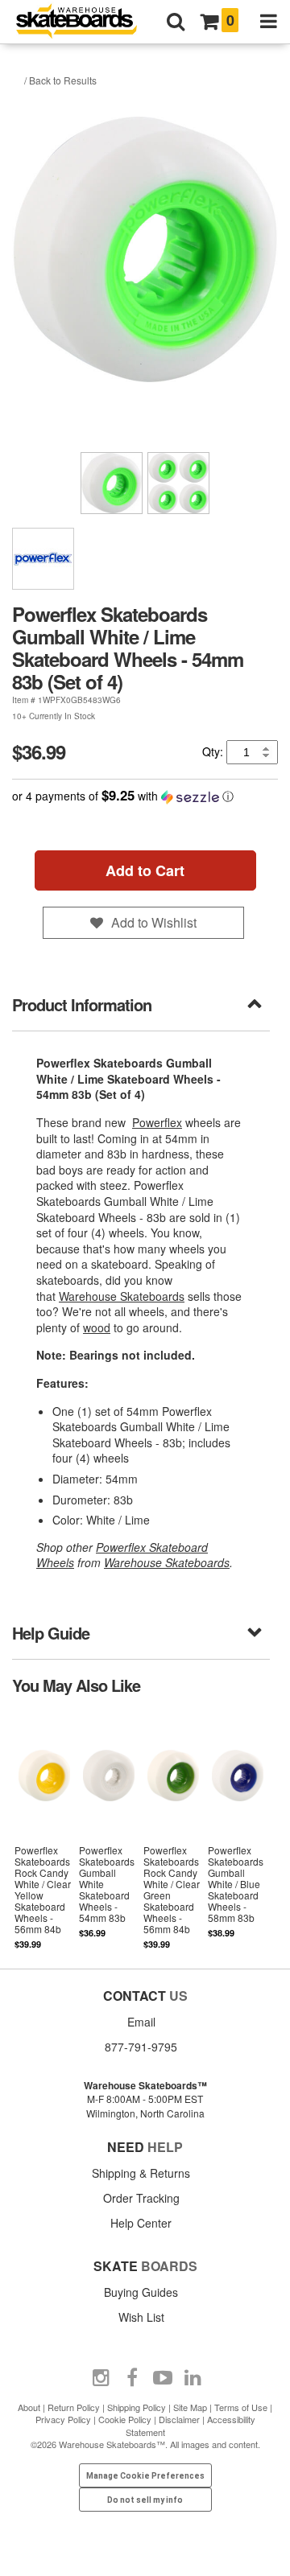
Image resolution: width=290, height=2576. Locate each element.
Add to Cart (145, 870)
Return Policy (74, 2407)
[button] (145, 796)
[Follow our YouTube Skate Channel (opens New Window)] (163, 2378)
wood (97, 1327)
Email (141, 2022)
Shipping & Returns (141, 2173)
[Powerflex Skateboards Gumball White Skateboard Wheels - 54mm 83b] (109, 1830)
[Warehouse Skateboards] (85, 22)
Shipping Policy (137, 2407)
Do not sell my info (145, 2500)
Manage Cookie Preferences (145, 2476)
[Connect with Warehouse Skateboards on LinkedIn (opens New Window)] (193, 2378)
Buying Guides (141, 2292)
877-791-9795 (141, 2047)
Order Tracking (141, 2198)
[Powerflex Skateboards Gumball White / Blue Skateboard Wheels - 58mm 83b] (238, 1830)
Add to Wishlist (154, 922)
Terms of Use (241, 2407)
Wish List (141, 2317)
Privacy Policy (63, 2419)
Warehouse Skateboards (122, 1296)
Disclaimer (179, 2419)
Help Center (141, 2223)
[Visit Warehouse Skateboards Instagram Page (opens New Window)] (101, 2378)
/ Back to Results (60, 80)
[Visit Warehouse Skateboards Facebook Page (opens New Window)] (132, 2378)
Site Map (190, 2407)
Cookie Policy (125, 2419)
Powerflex (157, 1122)
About (29, 2407)
